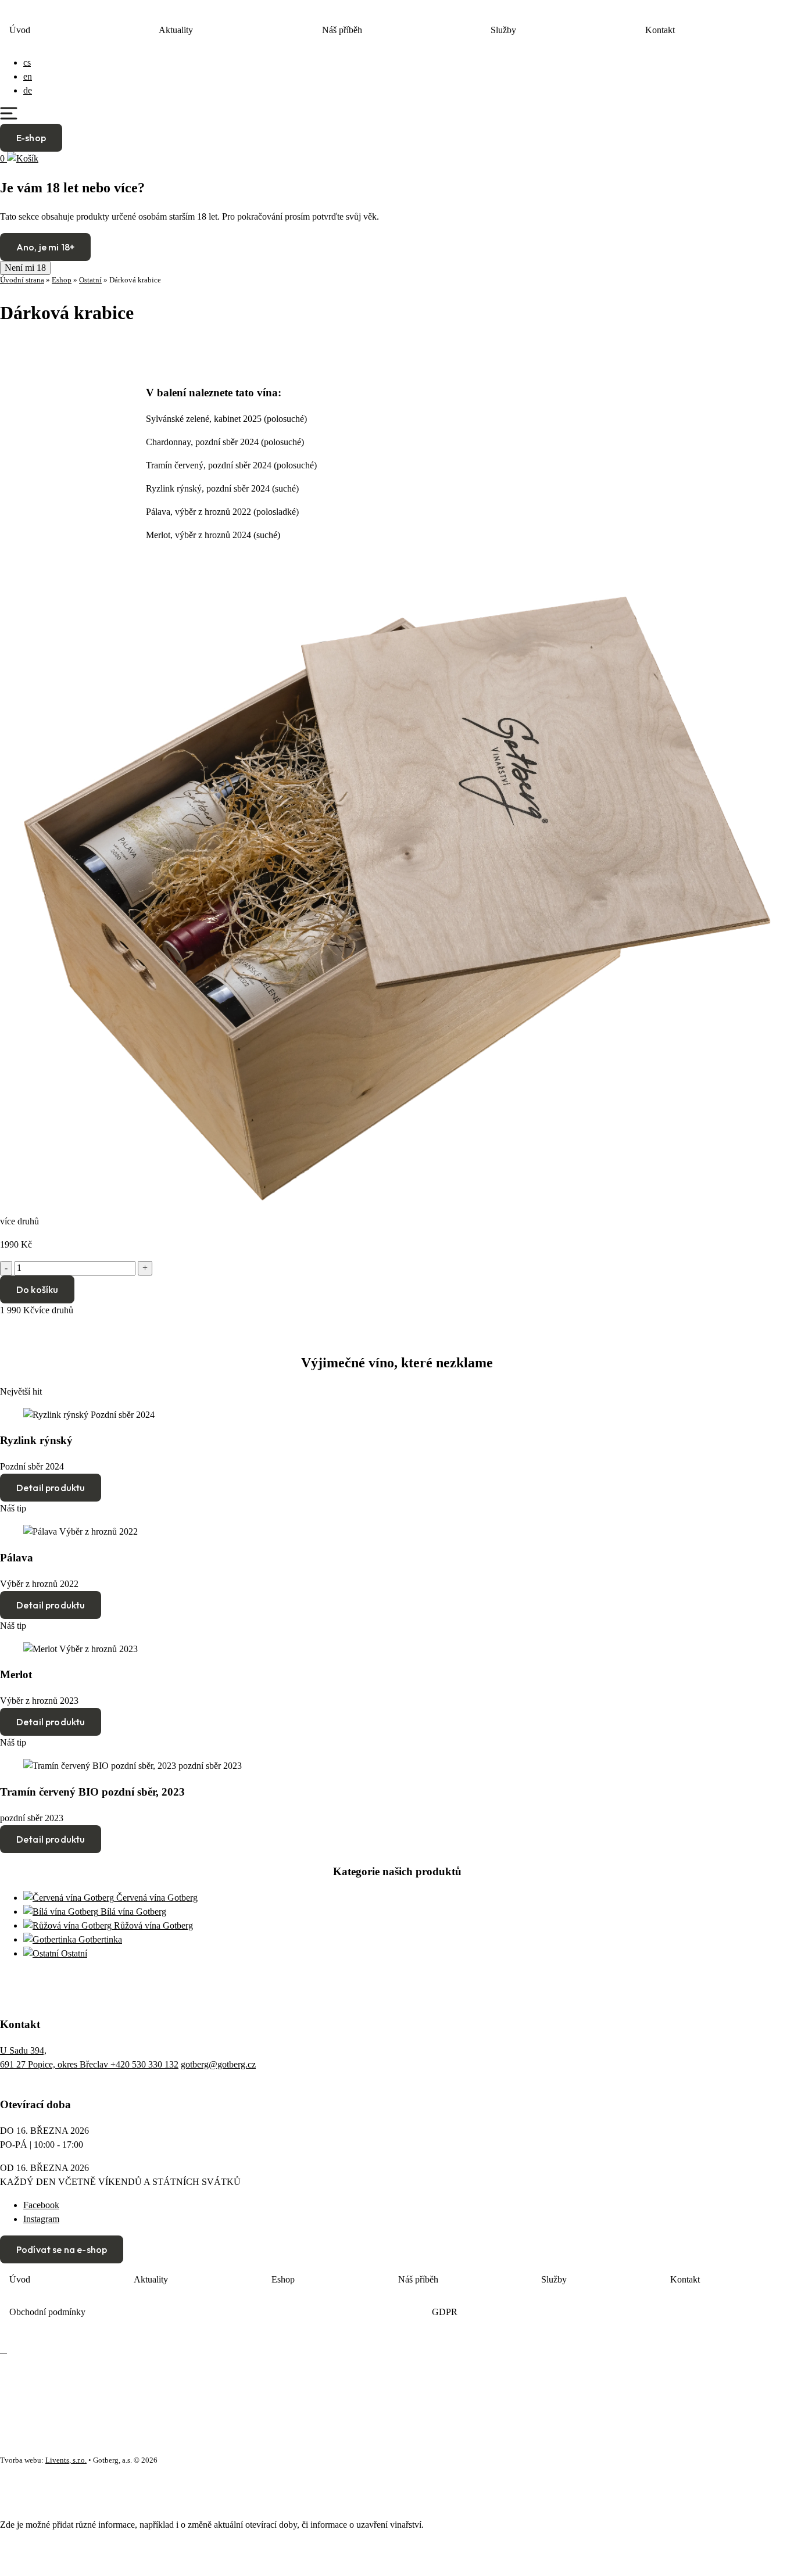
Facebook (41, 2205)
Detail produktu (51, 1488)
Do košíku (37, 1289)
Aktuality (176, 30)
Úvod (20, 30)
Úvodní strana (22, 280)
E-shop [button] (31, 138)
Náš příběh (342, 30)
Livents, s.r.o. (66, 2460)
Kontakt (660, 30)
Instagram (41, 2219)
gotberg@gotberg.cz (218, 2064)
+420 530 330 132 (144, 2064)
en (28, 76)
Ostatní (90, 280)
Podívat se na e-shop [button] (62, 2249)
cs (27, 62)
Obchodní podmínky (47, 2312)
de (28, 90)
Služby (503, 30)
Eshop (62, 280)
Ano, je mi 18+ (45, 247)
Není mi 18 (25, 268)
